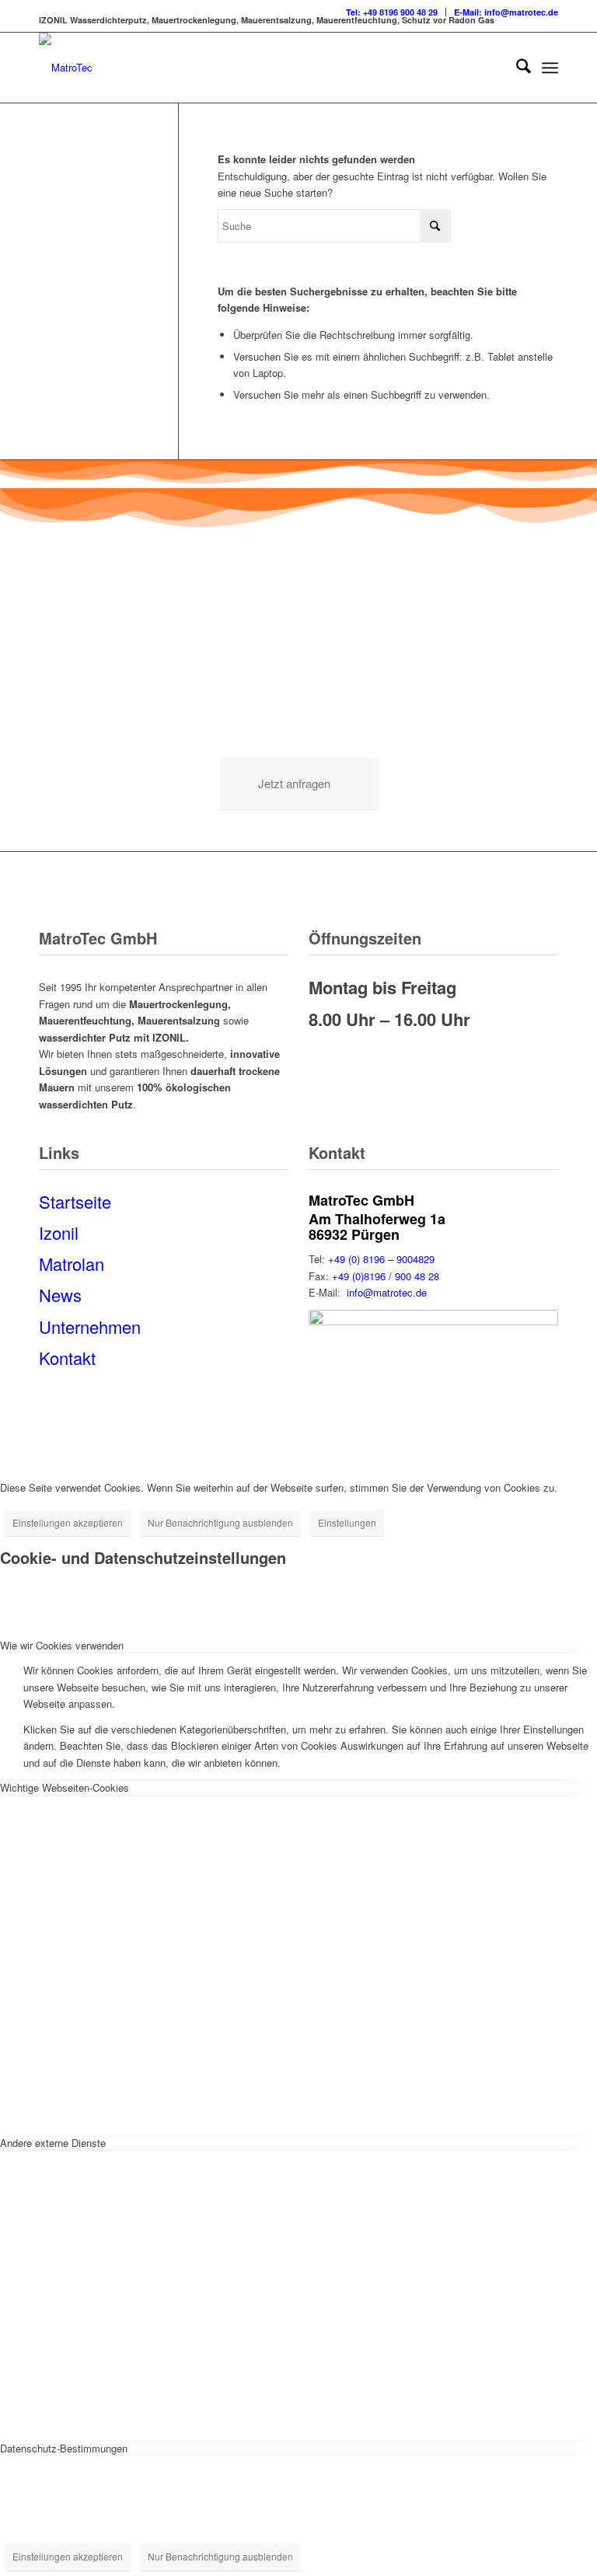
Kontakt (67, 1358)
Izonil (59, 1232)
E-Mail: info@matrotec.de (506, 12)
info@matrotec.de (387, 1292)
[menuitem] (392, 12)
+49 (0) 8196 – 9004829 (381, 1259)
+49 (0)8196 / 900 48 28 (386, 1276)
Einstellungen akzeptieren (68, 1522)
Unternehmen (90, 1326)
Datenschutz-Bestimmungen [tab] (64, 2448)
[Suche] (516, 68)
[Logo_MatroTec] (66, 68)
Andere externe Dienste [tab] (53, 2143)
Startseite (75, 1201)
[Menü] (550, 68)
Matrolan (72, 1264)
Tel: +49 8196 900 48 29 (392, 12)
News (60, 1295)
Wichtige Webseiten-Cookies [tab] (65, 1787)
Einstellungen (347, 1522)
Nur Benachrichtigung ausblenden (220, 1522)
